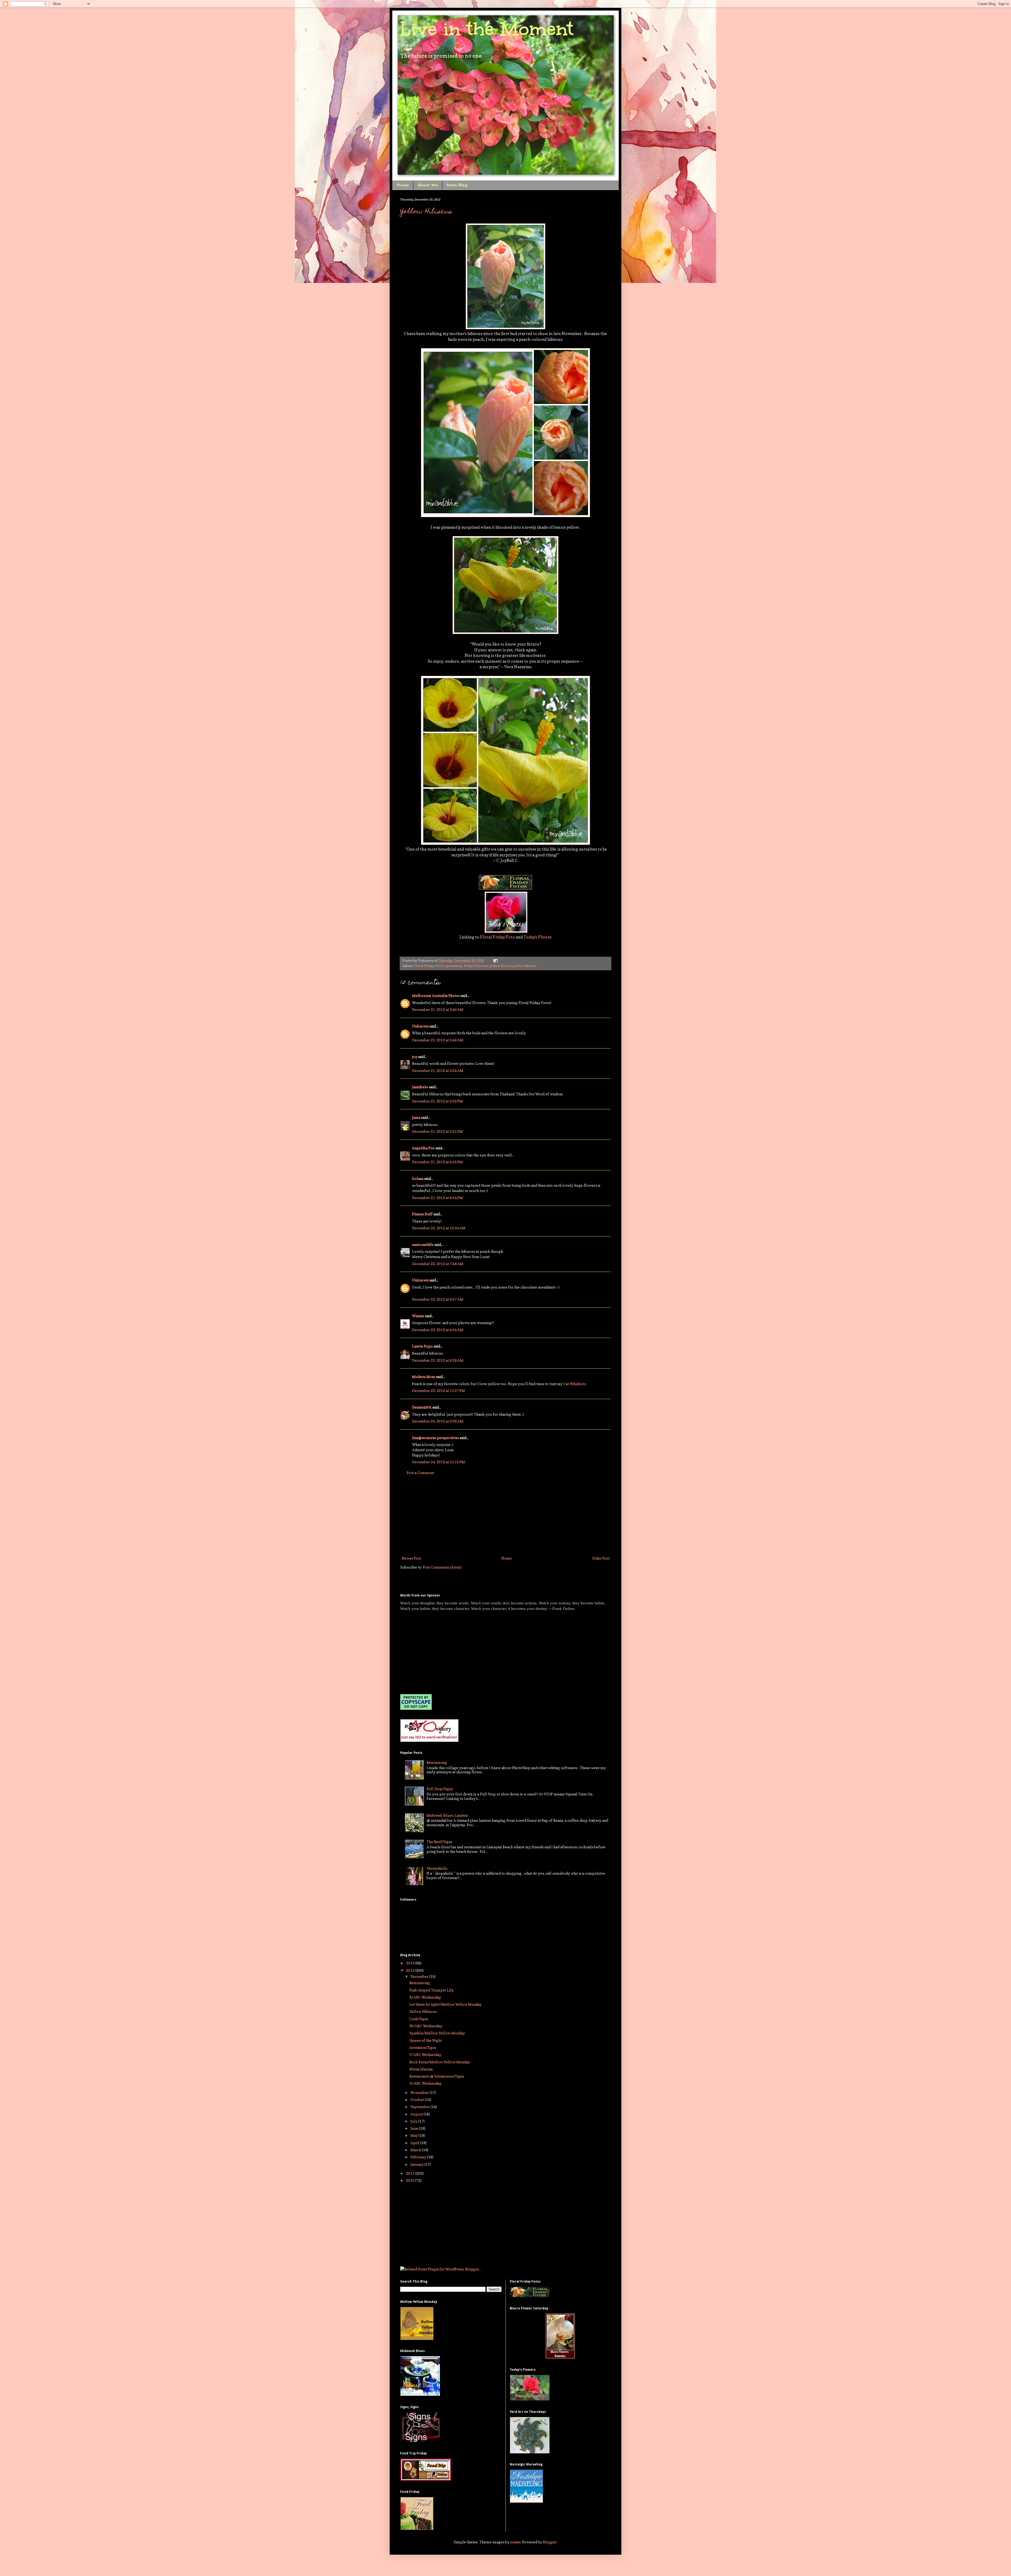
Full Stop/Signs (440, 1789)
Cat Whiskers (575, 1384)
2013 (411, 1963)
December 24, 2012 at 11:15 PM (438, 1462)
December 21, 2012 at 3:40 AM (438, 1009)
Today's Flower (538, 937)
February (419, 2157)
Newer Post (411, 1558)
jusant (515, 2542)
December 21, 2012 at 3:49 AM (438, 1040)
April (415, 2143)
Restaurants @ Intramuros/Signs (437, 2076)
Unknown (420, 1026)
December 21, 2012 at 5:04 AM (438, 1070)
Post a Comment (420, 1473)
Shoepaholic (437, 1868)
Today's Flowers (476, 966)
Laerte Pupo (422, 1346)
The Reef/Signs (439, 1842)
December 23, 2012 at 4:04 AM (438, 1330)
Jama (416, 1117)
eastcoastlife (423, 1244)
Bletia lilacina (421, 2069)
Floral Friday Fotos (429, 966)
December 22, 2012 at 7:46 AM (438, 1264)
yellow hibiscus (524, 966)
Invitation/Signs (423, 2047)
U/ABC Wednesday (425, 2083)
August (417, 2114)
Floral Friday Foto (497, 937)
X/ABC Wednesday (425, 1997)
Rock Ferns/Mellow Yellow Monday (440, 2062)
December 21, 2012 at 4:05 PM (437, 1162)
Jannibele (420, 1087)
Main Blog (457, 185)
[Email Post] (495, 960)
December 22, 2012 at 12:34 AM (439, 1228)
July (414, 2121)
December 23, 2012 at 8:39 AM (438, 1360)
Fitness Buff (422, 1214)
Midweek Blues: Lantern (447, 1815)
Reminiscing (437, 1762)
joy (415, 1057)
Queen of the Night (426, 2040)
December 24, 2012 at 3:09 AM (438, 1421)
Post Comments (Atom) (442, 1567)
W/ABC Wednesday (426, 2026)
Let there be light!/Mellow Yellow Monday (445, 2004)
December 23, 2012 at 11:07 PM (438, 1391)
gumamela (454, 966)
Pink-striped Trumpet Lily (432, 1990)
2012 (411, 1970)
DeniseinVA (422, 1407)
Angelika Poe (423, 1148)
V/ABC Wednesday (425, 2055)
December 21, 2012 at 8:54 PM (437, 1198)
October (418, 2100)
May (415, 2135)
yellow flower (500, 966)
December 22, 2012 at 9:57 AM (438, 1299)
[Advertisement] (506, 1515)
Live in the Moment (487, 29)
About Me (428, 185)
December (420, 1976)
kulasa (418, 1178)
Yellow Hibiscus (426, 212)
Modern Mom (424, 1377)
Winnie (418, 1316)
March (416, 2150)
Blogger (550, 2542)
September (420, 2107)
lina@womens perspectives (435, 1438)
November (420, 2092)
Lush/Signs (419, 2019)
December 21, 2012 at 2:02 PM (437, 1101)
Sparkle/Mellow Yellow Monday (437, 2033)
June (415, 2128)
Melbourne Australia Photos (436, 995)
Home (403, 185)
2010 (411, 2180)
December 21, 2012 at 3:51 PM (437, 1131)
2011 (411, 2173)
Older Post (601, 1558)
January (417, 2164)
